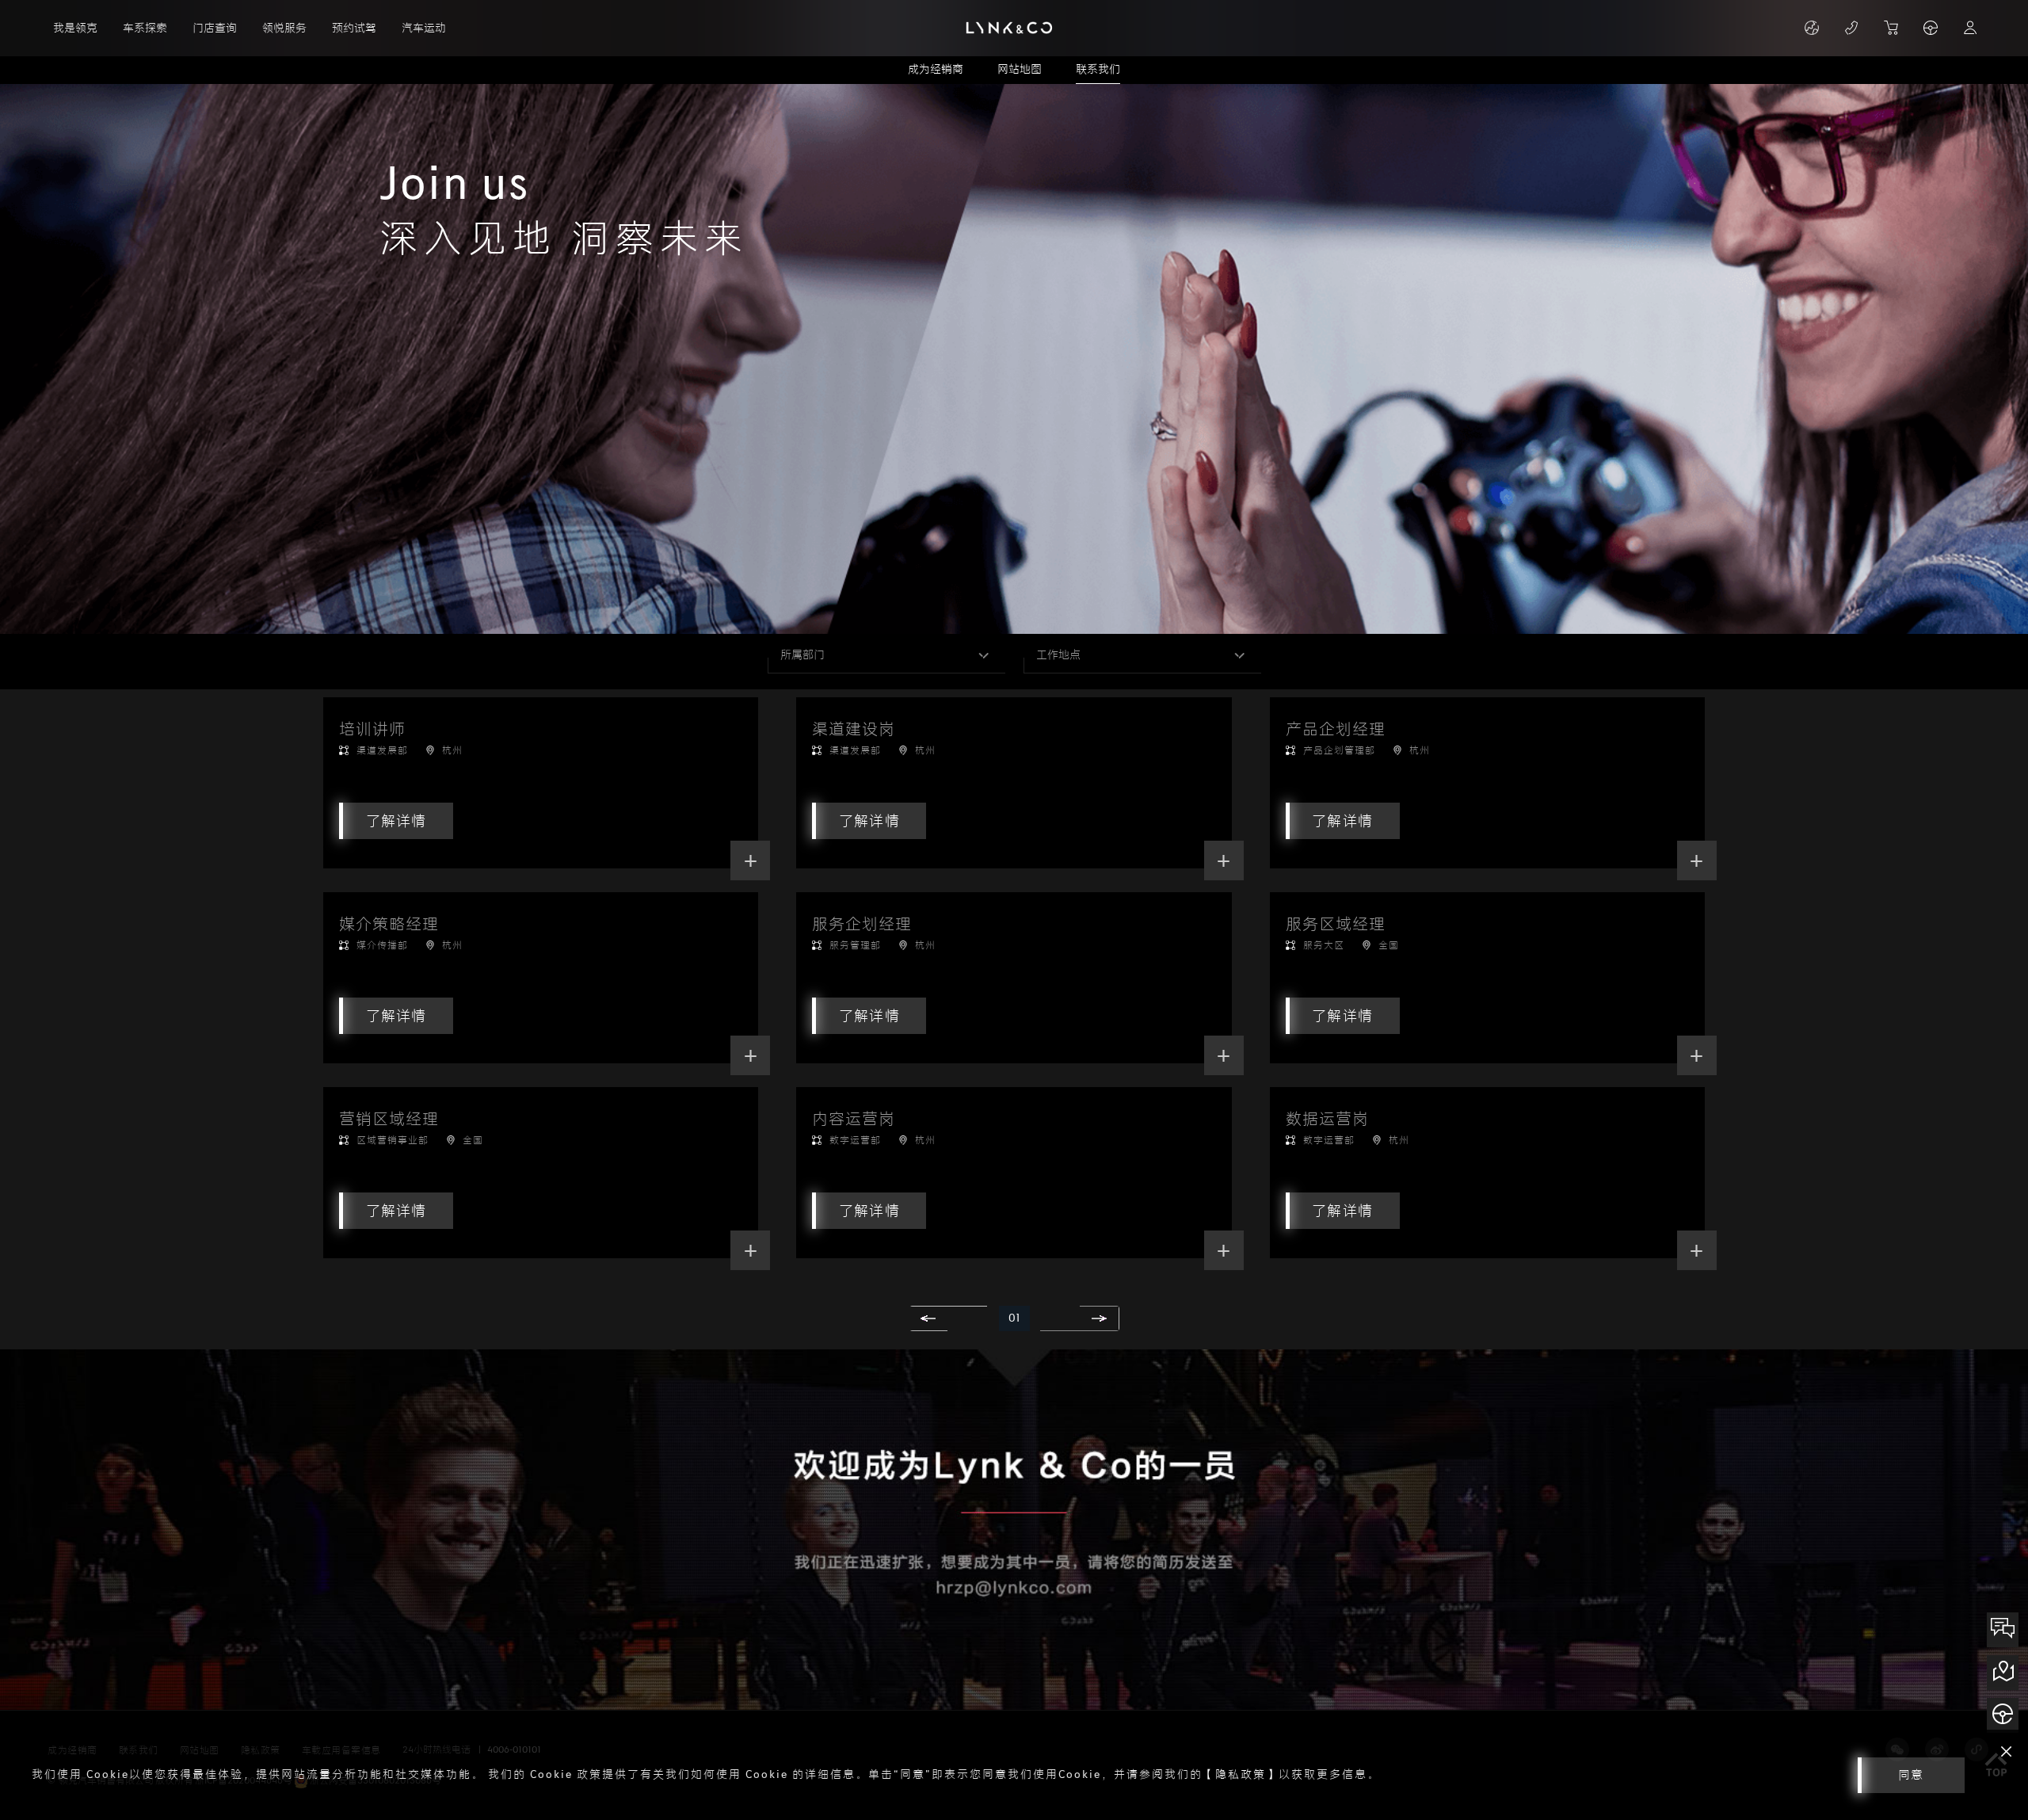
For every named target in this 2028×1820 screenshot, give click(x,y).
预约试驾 (354, 28)
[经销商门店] (2003, 1673)
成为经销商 (936, 69)
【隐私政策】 (1241, 1774)
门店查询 (215, 28)
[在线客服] (2003, 1630)
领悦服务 (284, 28)
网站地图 (1020, 69)
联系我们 (1098, 69)
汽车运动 (424, 28)
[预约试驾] (2003, 1715)
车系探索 (145, 28)
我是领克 (75, 28)
